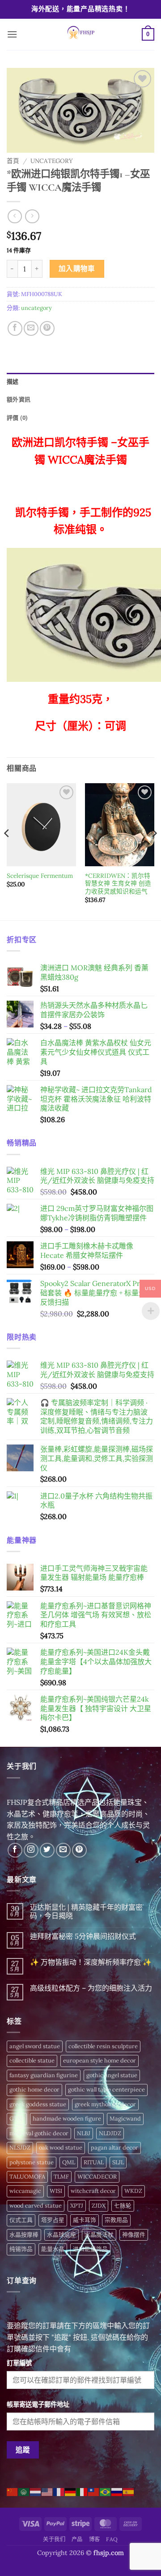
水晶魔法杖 (99, 2235)
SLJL (118, 2162)
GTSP (17, 2119)
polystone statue (32, 2162)
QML (69, 2162)
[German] (71, 2491)
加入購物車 (77, 268)
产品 (77, 2539)
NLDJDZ (110, 2133)
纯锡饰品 (21, 2249)
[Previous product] (32, 216)
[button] (12, 34)
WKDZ (133, 2191)
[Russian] (117, 2491)
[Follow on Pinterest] (79, 1850)
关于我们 (54, 2539)
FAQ (112, 2539)
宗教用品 (116, 2220)
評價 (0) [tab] (17, 418)
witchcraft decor (93, 2191)
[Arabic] (24, 2491)
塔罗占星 (53, 2220)
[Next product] (15, 216)
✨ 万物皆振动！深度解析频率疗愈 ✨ (91, 1962)
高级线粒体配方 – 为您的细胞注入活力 (91, 1988)
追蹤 (23, 2450)
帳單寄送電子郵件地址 (38, 2405)
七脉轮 (123, 2206)
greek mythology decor (105, 2104)
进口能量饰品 (90, 2249)
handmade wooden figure (67, 2119)
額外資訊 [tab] (19, 399)
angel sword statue (35, 2046)
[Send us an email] (63, 1850)
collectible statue (32, 2060)
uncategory (52, 161)
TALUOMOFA (27, 2177)
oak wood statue (61, 2148)
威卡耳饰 (85, 2220)
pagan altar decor (114, 2148)
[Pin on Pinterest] (47, 328)
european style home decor (100, 2060)
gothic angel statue (112, 2075)
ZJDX (99, 2206)
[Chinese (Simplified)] (13, 2491)
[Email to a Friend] (31, 328)
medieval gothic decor (39, 2133)
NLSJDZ (20, 2148)
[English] (47, 2491)
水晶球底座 (61, 2235)
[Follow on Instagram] (31, 1850)
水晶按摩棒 (24, 2235)
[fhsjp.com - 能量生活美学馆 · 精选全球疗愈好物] (80, 34)
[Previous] (7, 851)
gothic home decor (34, 2090)
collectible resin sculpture (103, 2046)
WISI (56, 2191)
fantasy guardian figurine (44, 2075)
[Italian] (82, 2491)
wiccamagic (25, 2191)
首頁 (13, 161)
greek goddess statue (38, 2104)
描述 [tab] (13, 382)
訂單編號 (19, 2363)
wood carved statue (36, 2206)
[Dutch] (36, 2491)
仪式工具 (21, 2220)
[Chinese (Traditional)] (94, 2491)
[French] (59, 2491)
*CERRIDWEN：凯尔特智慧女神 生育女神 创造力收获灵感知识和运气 (118, 884)
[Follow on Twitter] (47, 1850)
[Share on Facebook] (15, 328)
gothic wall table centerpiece (106, 2090)
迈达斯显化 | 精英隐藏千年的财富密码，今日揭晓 (86, 1912)
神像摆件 (134, 2235)
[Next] (154, 851)
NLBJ (84, 2133)
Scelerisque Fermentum (40, 876)
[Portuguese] (106, 2491)
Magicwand (125, 2119)
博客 (95, 2539)
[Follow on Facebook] (15, 1850)
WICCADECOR (97, 2177)
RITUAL (94, 2162)
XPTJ (77, 2206)
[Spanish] (129, 2491)
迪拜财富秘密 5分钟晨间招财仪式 (83, 1936)
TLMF (61, 2177)
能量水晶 (53, 2249)
